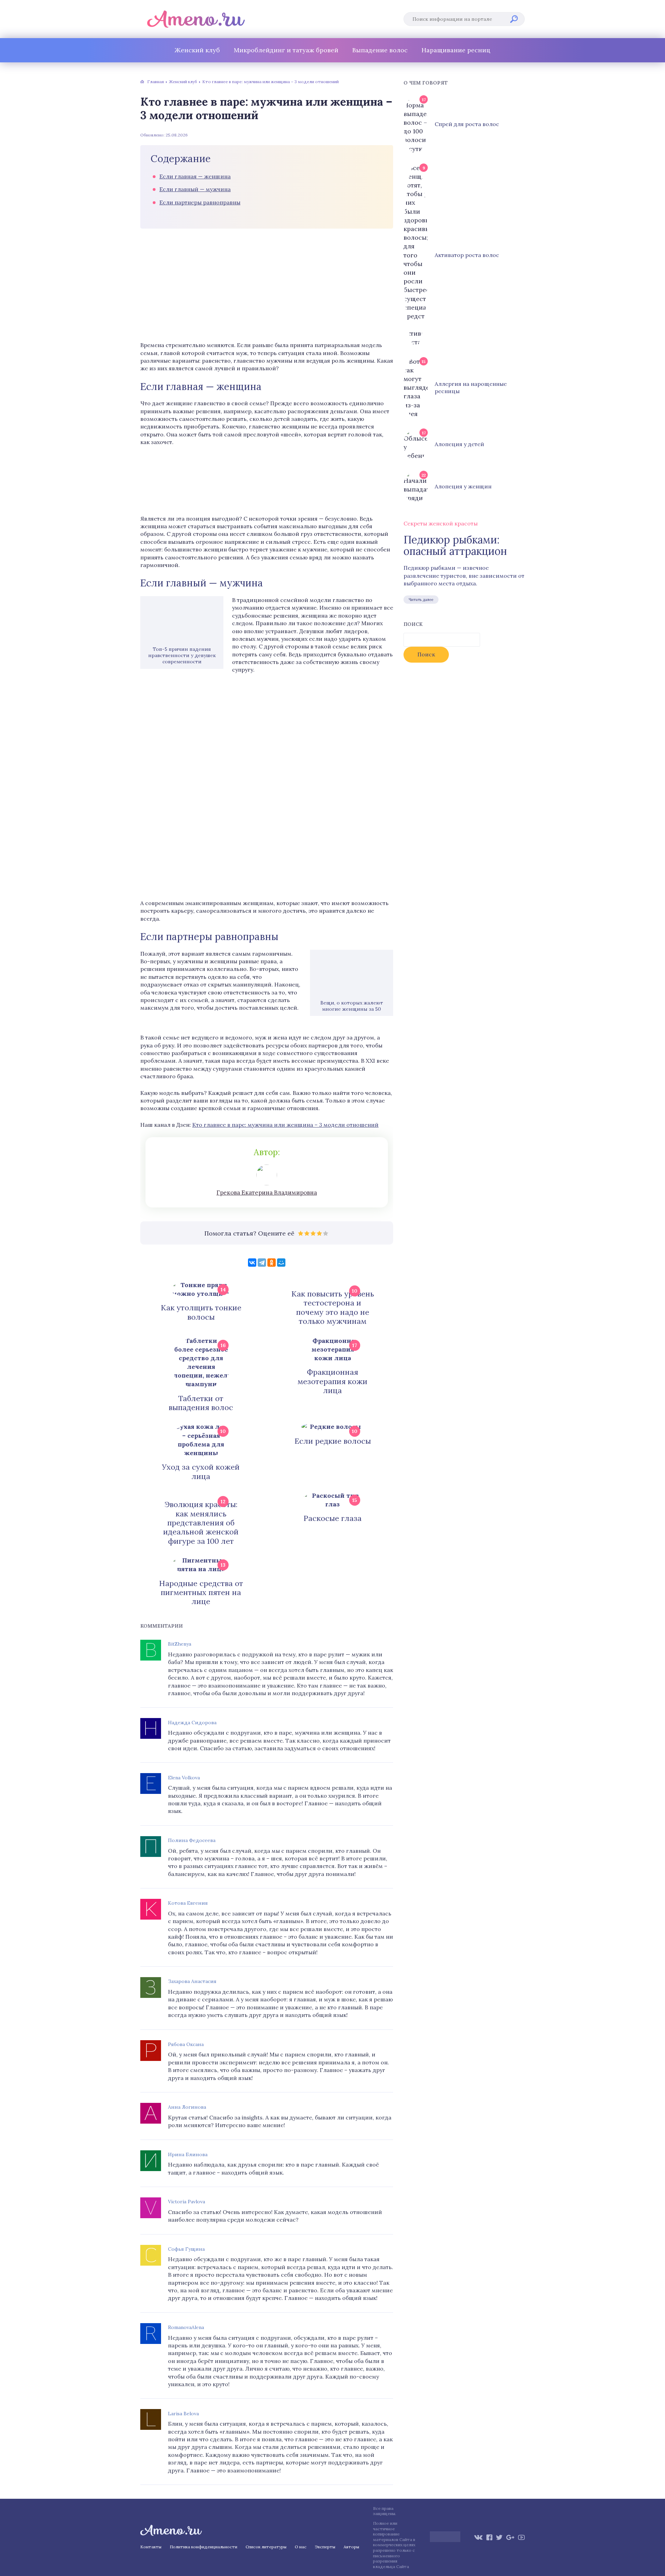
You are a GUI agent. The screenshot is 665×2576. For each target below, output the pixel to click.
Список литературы (266, 2547)
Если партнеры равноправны (200, 202)
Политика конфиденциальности (203, 2547)
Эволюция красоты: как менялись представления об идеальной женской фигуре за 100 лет (201, 1523)
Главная (156, 82)
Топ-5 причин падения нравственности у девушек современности (182, 655)
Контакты (151, 2547)
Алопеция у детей (459, 444)
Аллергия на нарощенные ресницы (471, 387)
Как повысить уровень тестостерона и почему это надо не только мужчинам (333, 1308)
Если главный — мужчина (195, 189)
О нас (301, 2547)
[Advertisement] (267, 286)
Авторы (351, 2547)
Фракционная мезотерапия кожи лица (332, 1381)
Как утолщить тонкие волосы (201, 1312)
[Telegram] (262, 1263)
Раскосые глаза (332, 1518)
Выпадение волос (380, 50)
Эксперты (325, 2547)
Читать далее (421, 600)
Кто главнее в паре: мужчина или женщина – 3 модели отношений (285, 1125)
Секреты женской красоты (441, 523)
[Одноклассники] (272, 1263)
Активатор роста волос (467, 255)
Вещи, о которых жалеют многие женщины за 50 (352, 1006)
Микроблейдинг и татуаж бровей (286, 50)
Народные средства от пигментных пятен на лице (201, 1592)
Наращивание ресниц (456, 50)
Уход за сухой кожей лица (201, 1472)
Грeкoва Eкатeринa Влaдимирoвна (267, 1193)
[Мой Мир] (281, 1263)
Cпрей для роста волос (467, 124)
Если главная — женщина (195, 176)
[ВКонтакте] (252, 1263)
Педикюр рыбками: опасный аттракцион (455, 546)
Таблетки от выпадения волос (201, 1403)
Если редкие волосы (333, 1441)
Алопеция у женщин (463, 486)
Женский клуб (197, 50)
